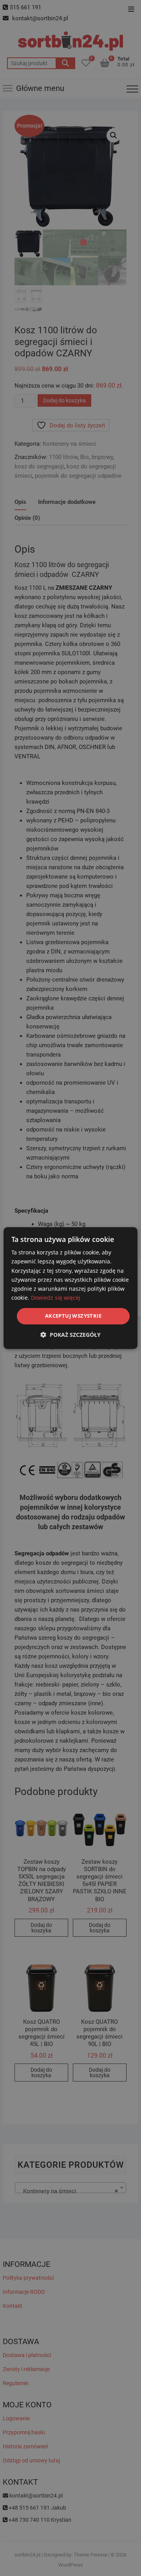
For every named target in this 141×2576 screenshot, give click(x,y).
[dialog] (70, 1288)
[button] (70, 1335)
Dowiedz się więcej (56, 1298)
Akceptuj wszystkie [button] (73, 1316)
